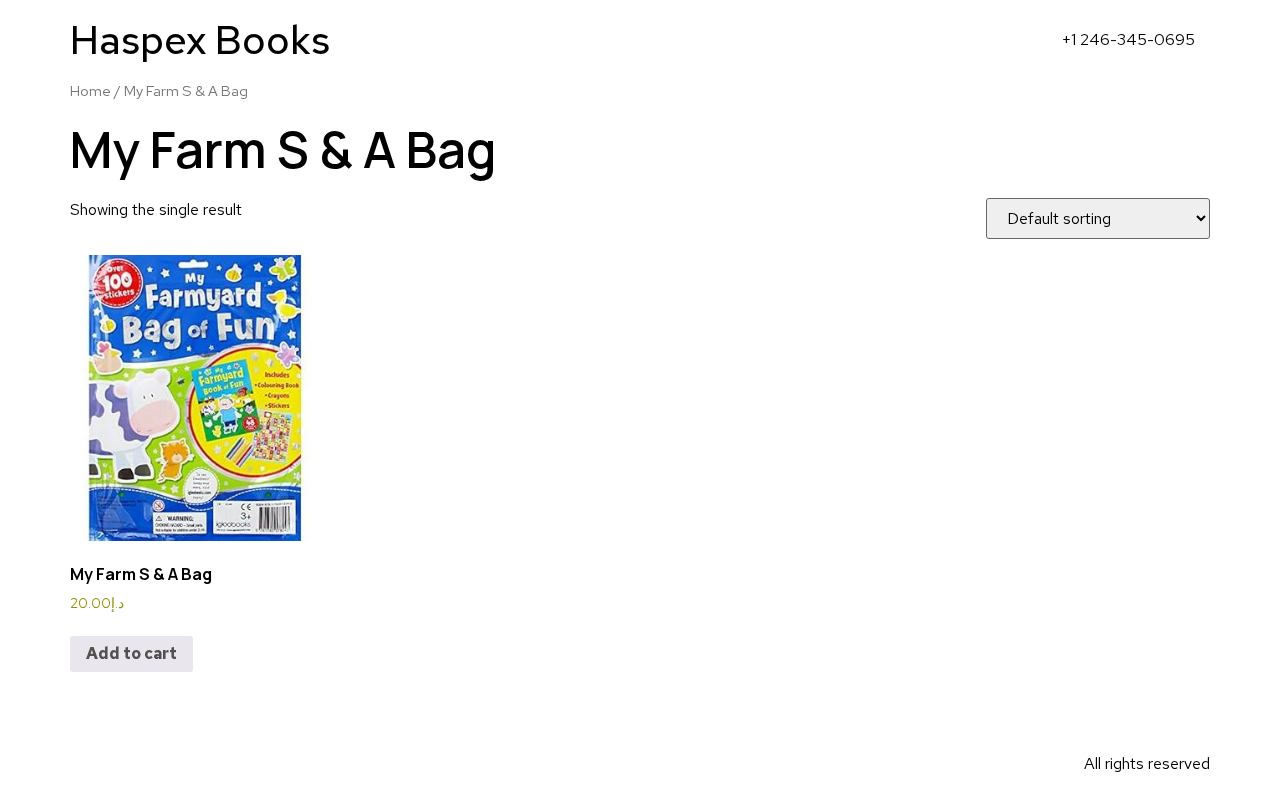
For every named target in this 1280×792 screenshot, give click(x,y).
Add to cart (131, 653)
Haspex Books (200, 39)
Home (90, 90)
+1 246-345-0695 (1128, 39)
